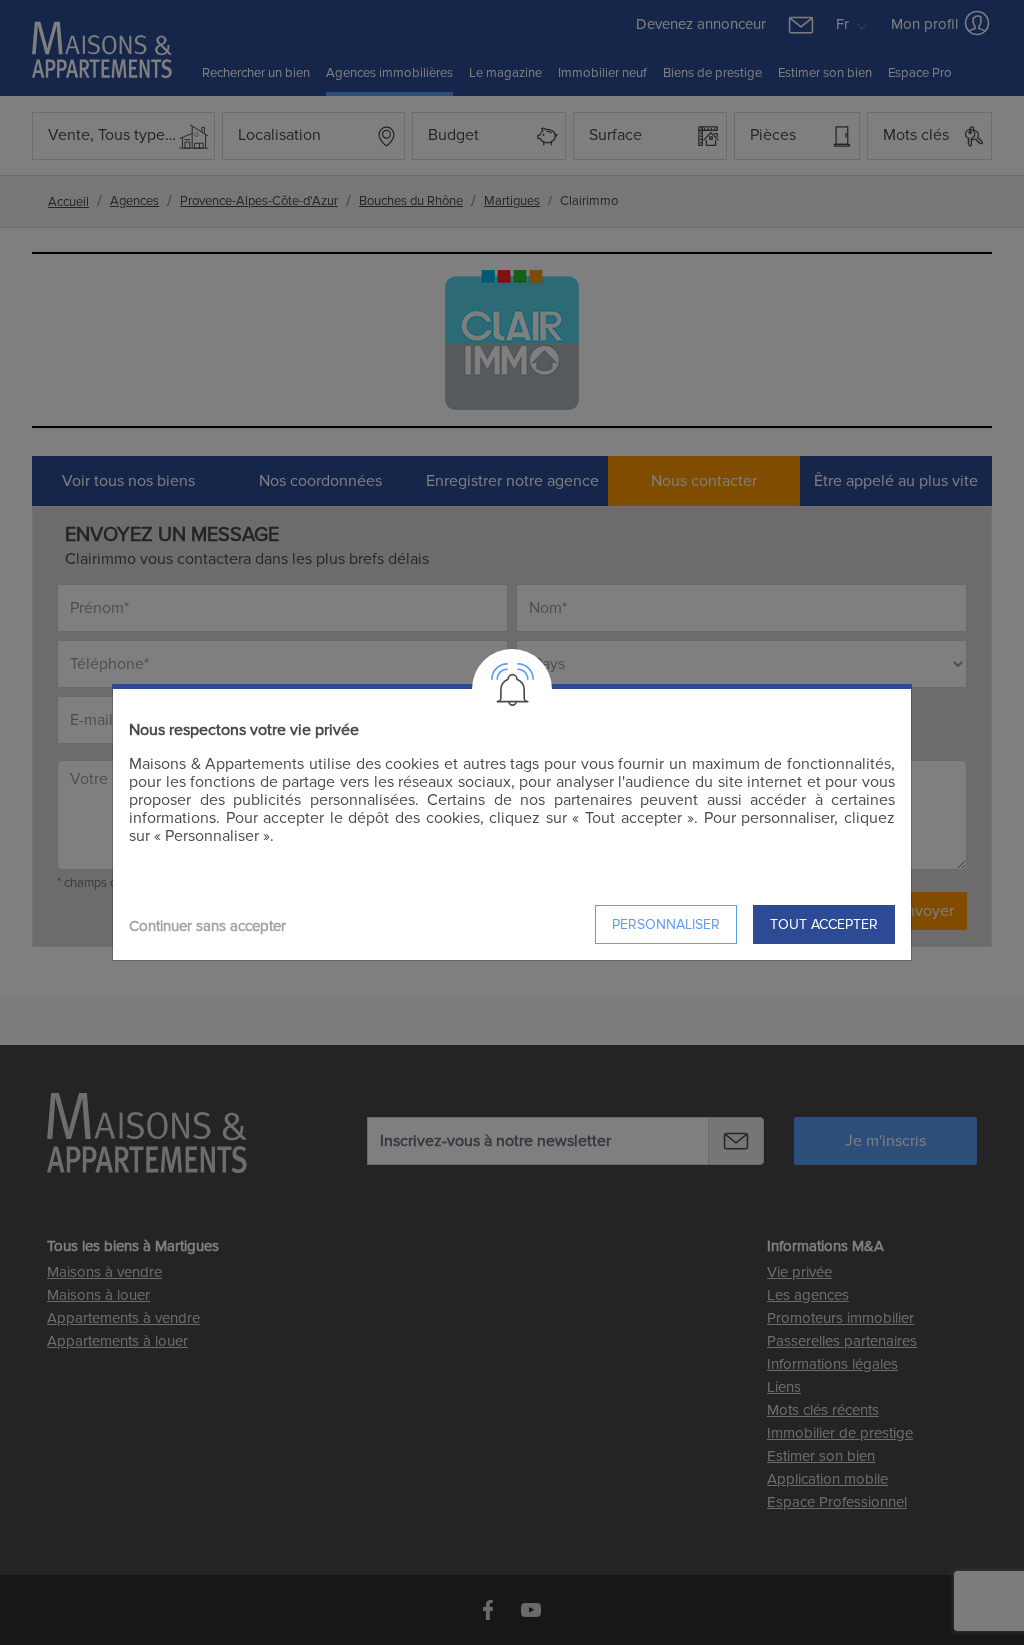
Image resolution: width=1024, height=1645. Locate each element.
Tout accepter (824, 924)
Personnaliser (666, 924)
